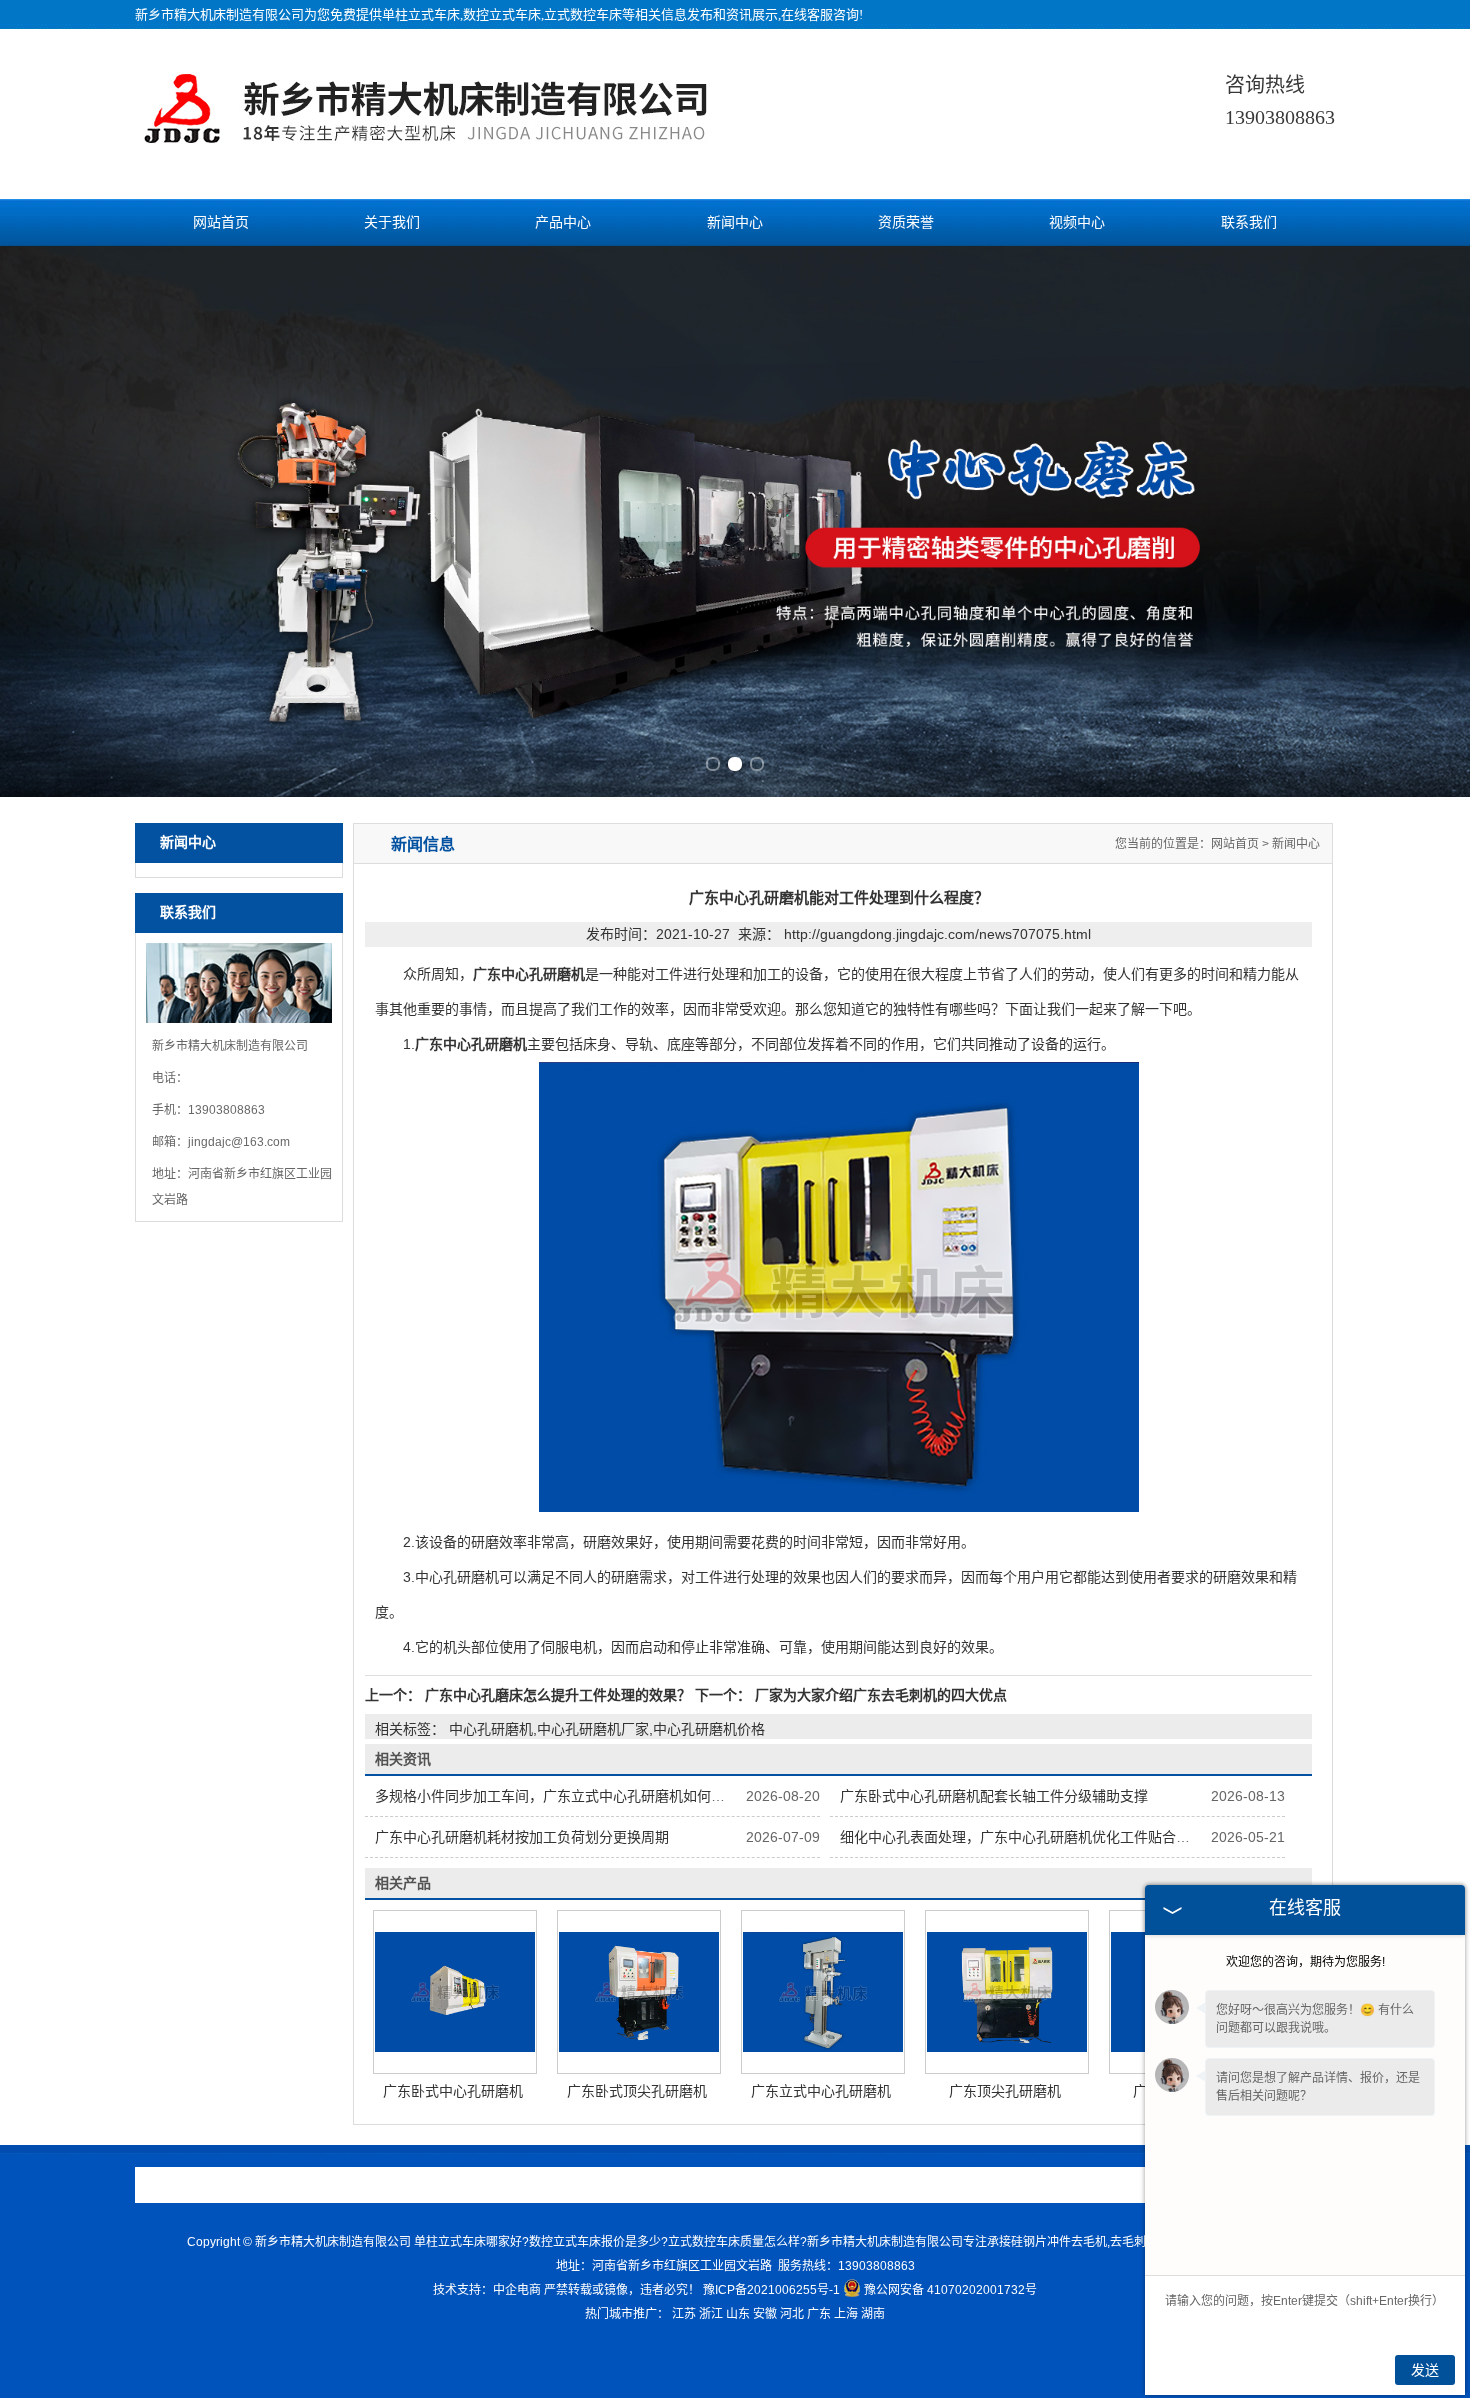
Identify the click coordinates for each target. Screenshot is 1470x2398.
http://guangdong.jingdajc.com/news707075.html (937, 934)
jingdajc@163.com (239, 1142)
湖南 (873, 2314)
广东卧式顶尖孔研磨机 (637, 2091)
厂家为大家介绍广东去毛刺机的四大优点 (879, 1695)
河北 (792, 2314)
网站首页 (221, 222)
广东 (819, 2314)
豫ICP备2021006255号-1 (771, 2290)
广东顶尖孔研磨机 (1005, 2091)
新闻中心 (735, 222)
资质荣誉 (906, 222)
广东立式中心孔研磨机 (821, 2091)
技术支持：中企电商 (487, 2290)
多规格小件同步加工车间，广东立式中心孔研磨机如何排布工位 (571, 1796)
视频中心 (1077, 222)
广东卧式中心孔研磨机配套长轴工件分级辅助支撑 (994, 1796)
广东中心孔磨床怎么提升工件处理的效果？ (558, 1695)
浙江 (711, 2314)
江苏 (684, 2314)
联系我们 (1249, 222)
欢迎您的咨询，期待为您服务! (1305, 1962)
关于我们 (392, 222)
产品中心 (563, 222)
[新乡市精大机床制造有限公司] (434, 141)
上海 (846, 2314)
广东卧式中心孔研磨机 (453, 2091)
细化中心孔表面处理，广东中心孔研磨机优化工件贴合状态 (1022, 1837)
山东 (738, 2314)
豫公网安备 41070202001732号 (950, 2290)
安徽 (765, 2314)
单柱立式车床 (421, 14)
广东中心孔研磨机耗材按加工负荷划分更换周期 (522, 1837)
